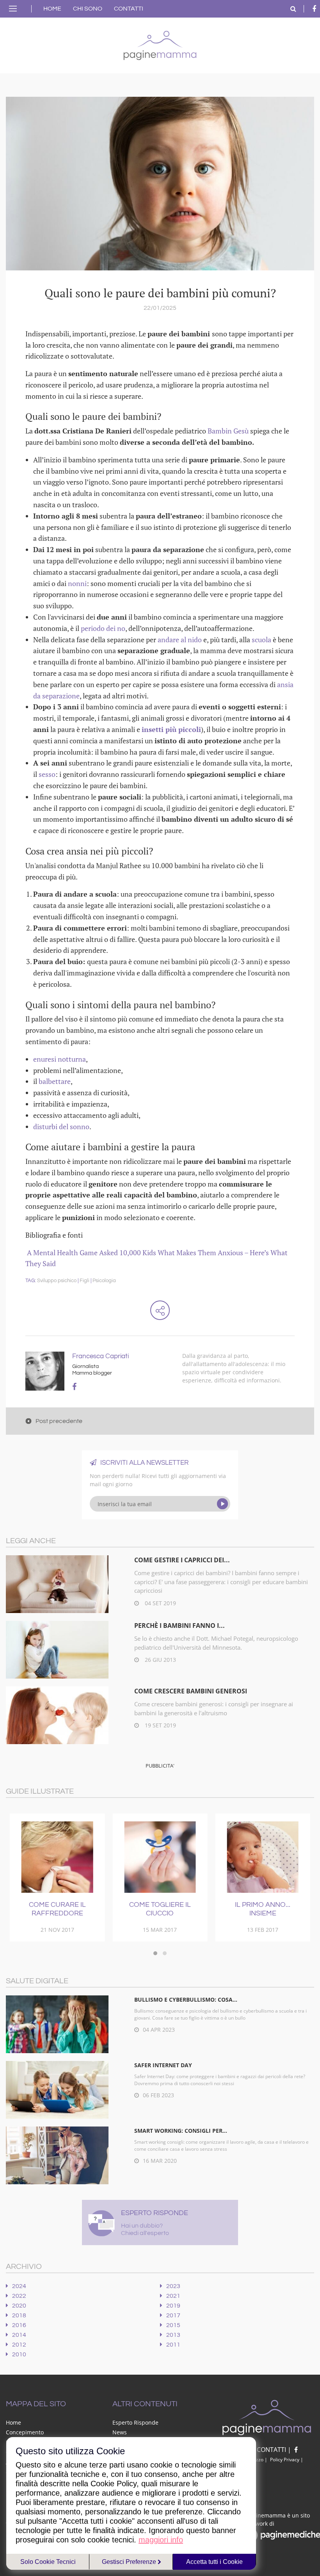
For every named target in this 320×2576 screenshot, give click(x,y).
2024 (19, 2286)
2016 (19, 2325)
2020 (19, 2306)
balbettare (55, 1081)
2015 (173, 2325)
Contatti (129, 9)
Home (52, 9)
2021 (173, 2296)
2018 (19, 2315)
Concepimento (25, 2432)
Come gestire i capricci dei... (182, 1560)
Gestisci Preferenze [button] (130, 2562)
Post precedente (59, 1421)
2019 (173, 2306)
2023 (173, 2286)
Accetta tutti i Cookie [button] (214, 2562)
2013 (173, 2335)
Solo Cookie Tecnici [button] (48, 2562)
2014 (19, 2335)
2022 (19, 2296)
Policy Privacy (285, 2460)
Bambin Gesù (228, 431)
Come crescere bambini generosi (191, 1691)
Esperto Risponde (135, 2422)
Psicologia (104, 1281)
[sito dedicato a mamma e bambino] (160, 44)
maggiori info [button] (161, 2540)
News (120, 2432)
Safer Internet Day (163, 2065)
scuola (262, 640)
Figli (84, 1281)
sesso (47, 774)
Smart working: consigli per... (181, 2131)
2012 (19, 2345)
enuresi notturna (60, 1059)
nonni (77, 583)
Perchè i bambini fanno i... (180, 1626)
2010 (19, 2354)
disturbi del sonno (61, 1126)
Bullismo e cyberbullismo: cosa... (186, 2000)
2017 (173, 2315)
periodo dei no (103, 628)
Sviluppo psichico (57, 1281)
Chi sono (88, 9)
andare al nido (180, 640)
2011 (173, 2345)
